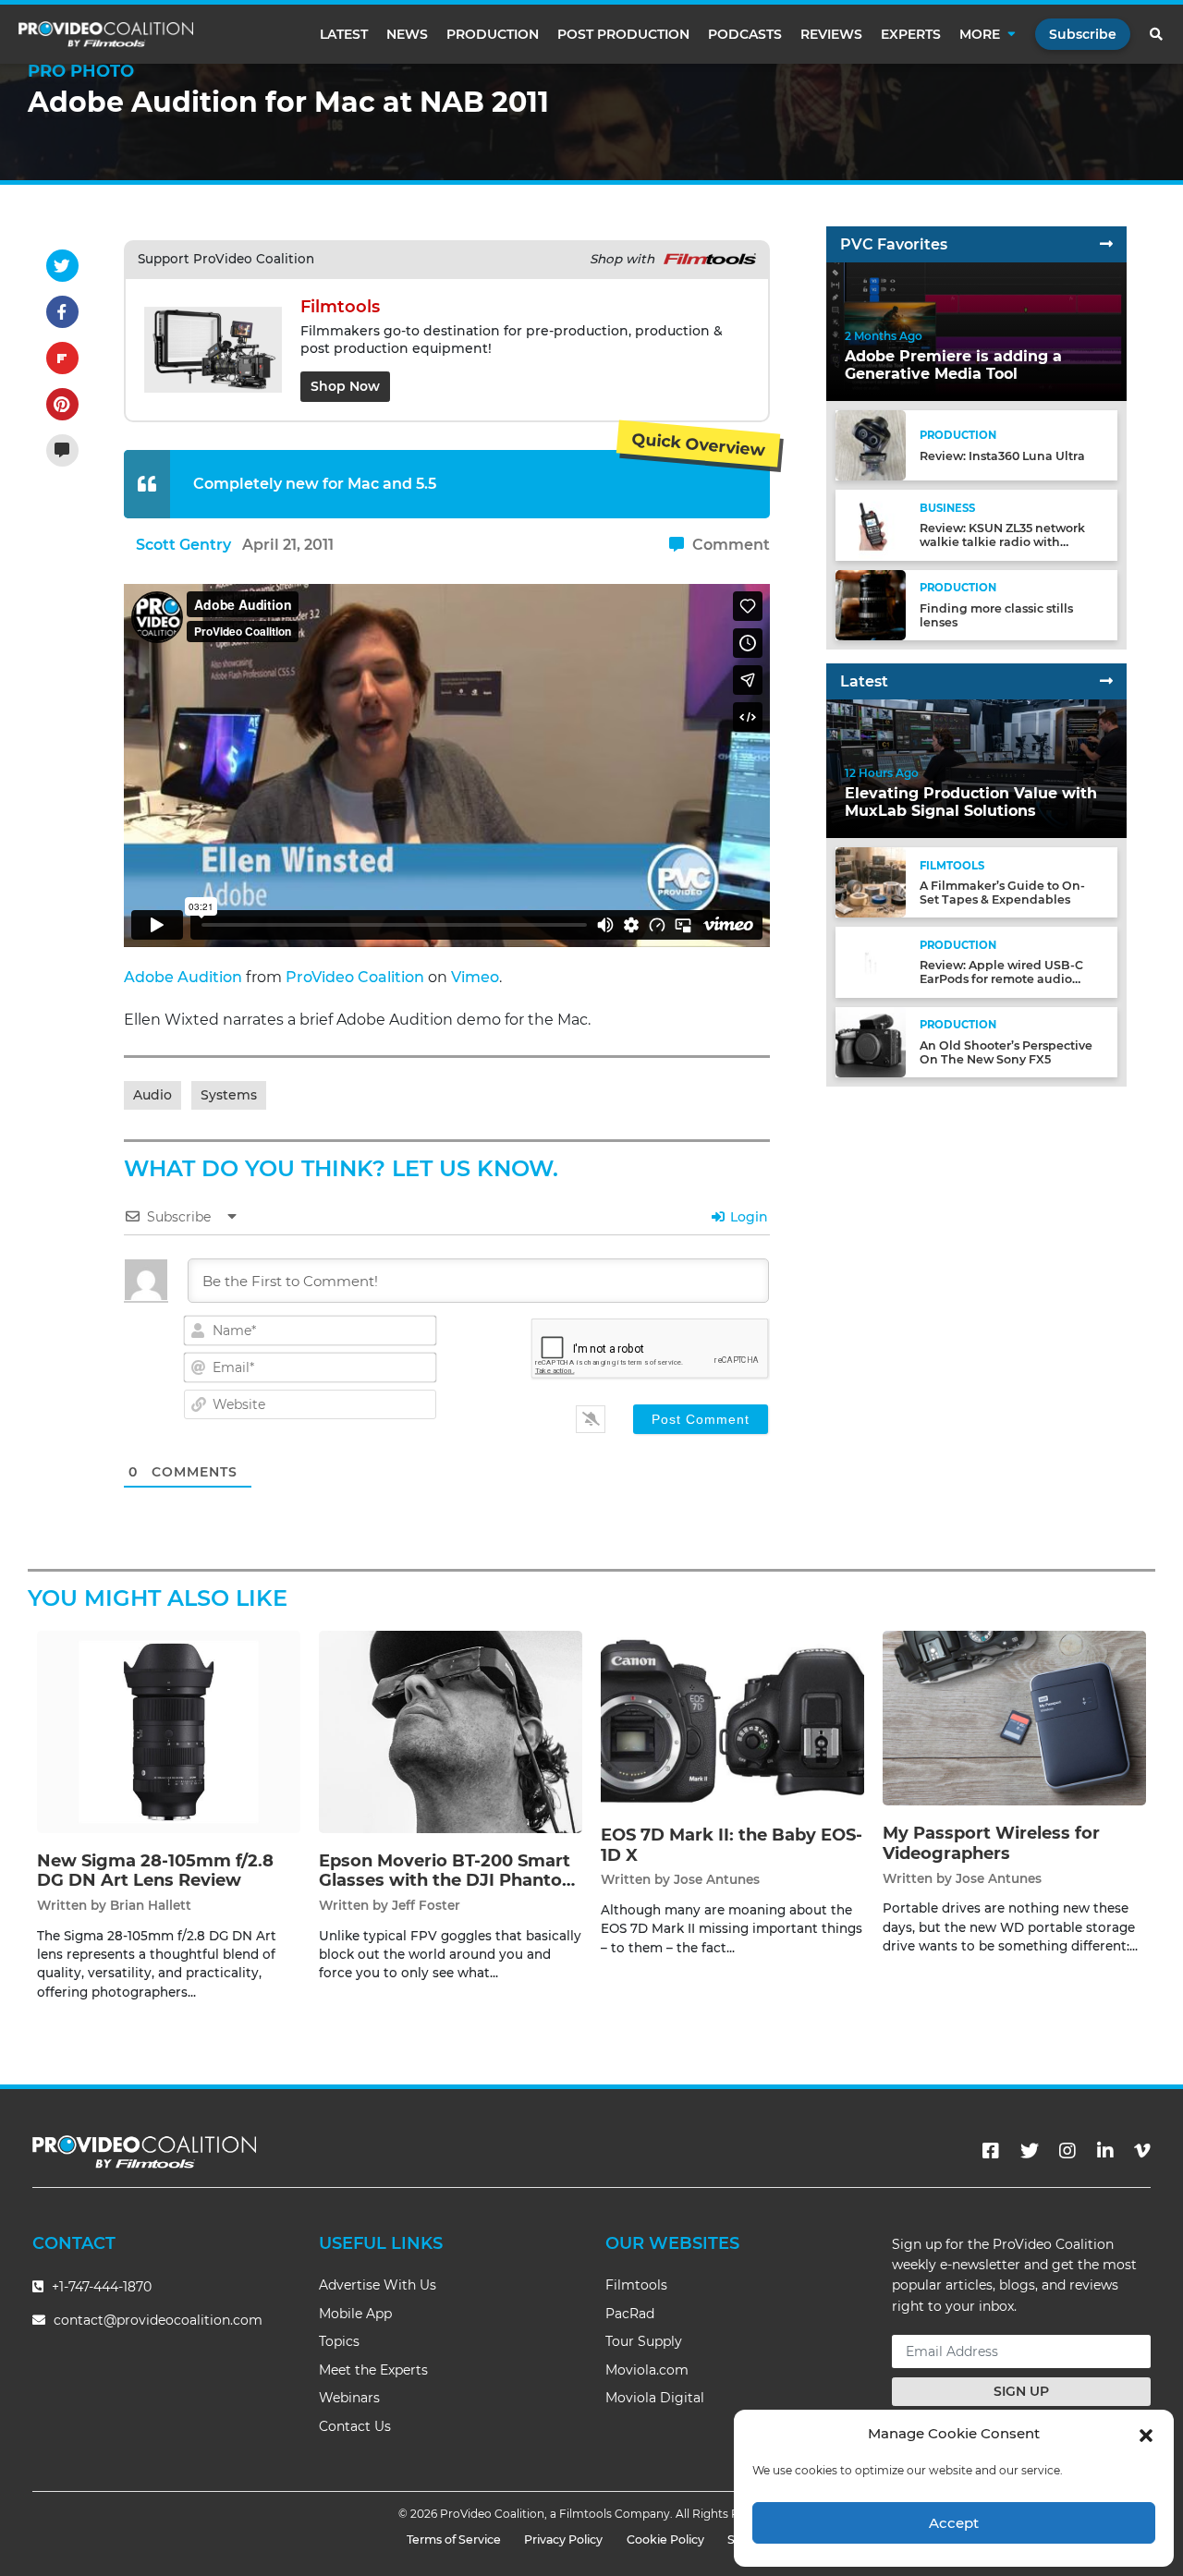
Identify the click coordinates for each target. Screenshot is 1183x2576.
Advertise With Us (378, 2285)
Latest (344, 34)
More (980, 34)
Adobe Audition (183, 977)
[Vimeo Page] (1142, 2151)
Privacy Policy (563, 2540)
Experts (911, 34)
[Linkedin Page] (1105, 2151)
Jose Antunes (717, 1879)
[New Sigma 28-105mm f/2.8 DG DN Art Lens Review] (169, 1731)
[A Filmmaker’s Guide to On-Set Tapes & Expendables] (871, 882)
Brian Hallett (151, 1905)
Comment (729, 545)
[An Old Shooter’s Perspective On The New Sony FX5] (871, 1041)
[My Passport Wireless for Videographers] (1014, 1717)
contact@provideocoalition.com (158, 2320)
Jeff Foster (426, 1905)
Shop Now (345, 386)
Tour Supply (644, 2341)
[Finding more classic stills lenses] (871, 604)
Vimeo (475, 977)
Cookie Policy (665, 2540)
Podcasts (745, 34)
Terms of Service (454, 2540)
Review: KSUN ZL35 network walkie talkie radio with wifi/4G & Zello (1002, 542)
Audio (152, 1095)
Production (493, 34)
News (407, 34)
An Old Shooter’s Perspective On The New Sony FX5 (1006, 1052)
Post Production (623, 34)
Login (747, 1217)
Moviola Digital (655, 2398)
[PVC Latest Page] (1106, 681)
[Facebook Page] (991, 2151)
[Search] (1157, 34)
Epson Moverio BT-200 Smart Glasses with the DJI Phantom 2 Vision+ (449, 1881)
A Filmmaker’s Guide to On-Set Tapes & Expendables (1002, 893)
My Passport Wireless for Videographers (991, 1843)
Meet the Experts (373, 2370)
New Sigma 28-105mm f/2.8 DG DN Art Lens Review (155, 1871)
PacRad (630, 2314)
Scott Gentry (183, 545)
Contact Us (355, 2426)
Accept (954, 2523)
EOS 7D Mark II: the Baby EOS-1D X (732, 1845)
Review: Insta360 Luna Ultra (1002, 456)
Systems (229, 1095)
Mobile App (355, 2314)
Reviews (831, 34)
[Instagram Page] (1067, 2151)
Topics (339, 2341)
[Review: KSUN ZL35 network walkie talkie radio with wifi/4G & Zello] (871, 524)
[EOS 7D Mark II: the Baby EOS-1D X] (732, 1718)
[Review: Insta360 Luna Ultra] (871, 445)
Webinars (349, 2398)
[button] (1146, 2434)
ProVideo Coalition (355, 977)
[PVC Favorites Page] (1106, 244)
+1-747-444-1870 (100, 2287)
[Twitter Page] (1030, 2151)
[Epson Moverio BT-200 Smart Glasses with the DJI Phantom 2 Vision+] (451, 1731)
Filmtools (636, 2285)
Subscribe (1083, 34)
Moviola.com (647, 2370)
